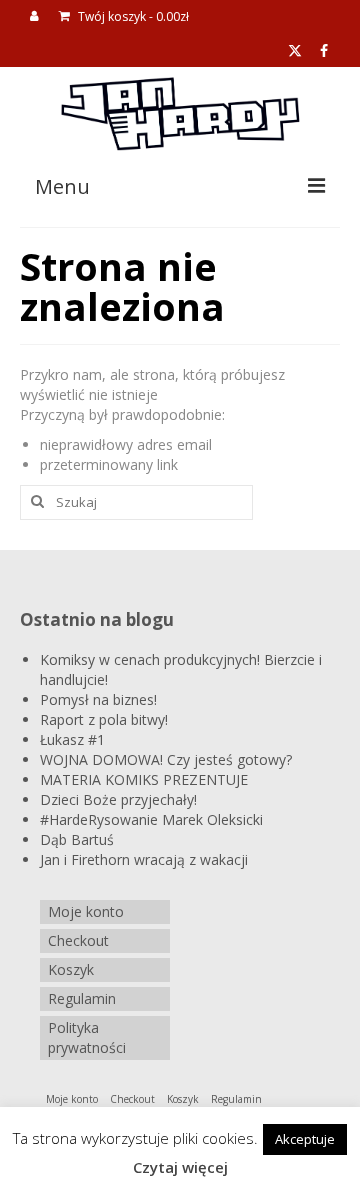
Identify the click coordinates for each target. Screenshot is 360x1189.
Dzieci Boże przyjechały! (118, 799)
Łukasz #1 (72, 739)
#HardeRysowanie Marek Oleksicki (151, 819)
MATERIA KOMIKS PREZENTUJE (144, 779)
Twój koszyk (132, 16)
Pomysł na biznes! (98, 699)
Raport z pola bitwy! (104, 719)
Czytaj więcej (180, 1167)
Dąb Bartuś (77, 839)
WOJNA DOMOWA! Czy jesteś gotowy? (166, 759)
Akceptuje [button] (305, 1139)
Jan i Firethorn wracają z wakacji (144, 859)
